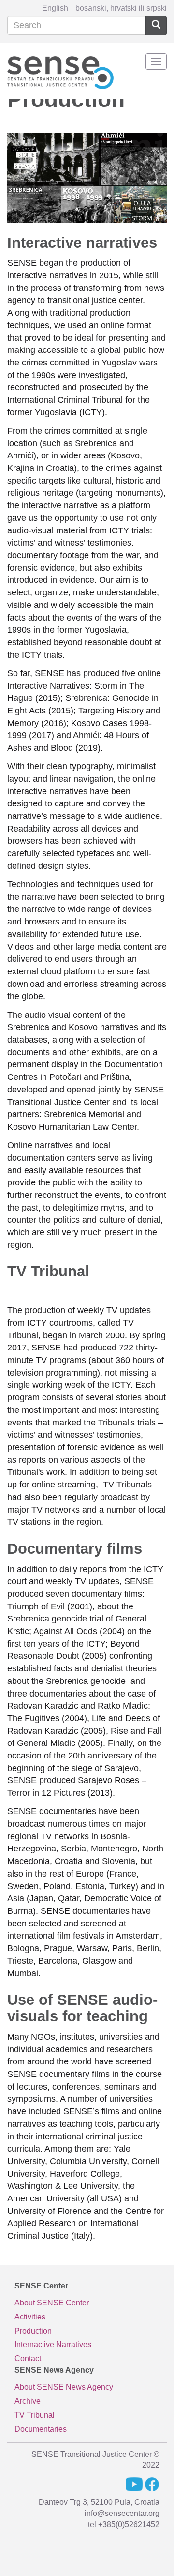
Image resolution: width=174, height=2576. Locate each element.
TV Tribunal (35, 2415)
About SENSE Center (52, 2303)
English (55, 8)
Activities (30, 2317)
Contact (28, 2358)
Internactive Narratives (53, 2344)
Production (33, 2331)
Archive (28, 2401)
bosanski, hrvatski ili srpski (121, 8)
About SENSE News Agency (64, 2387)
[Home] (60, 71)
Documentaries (41, 2429)
